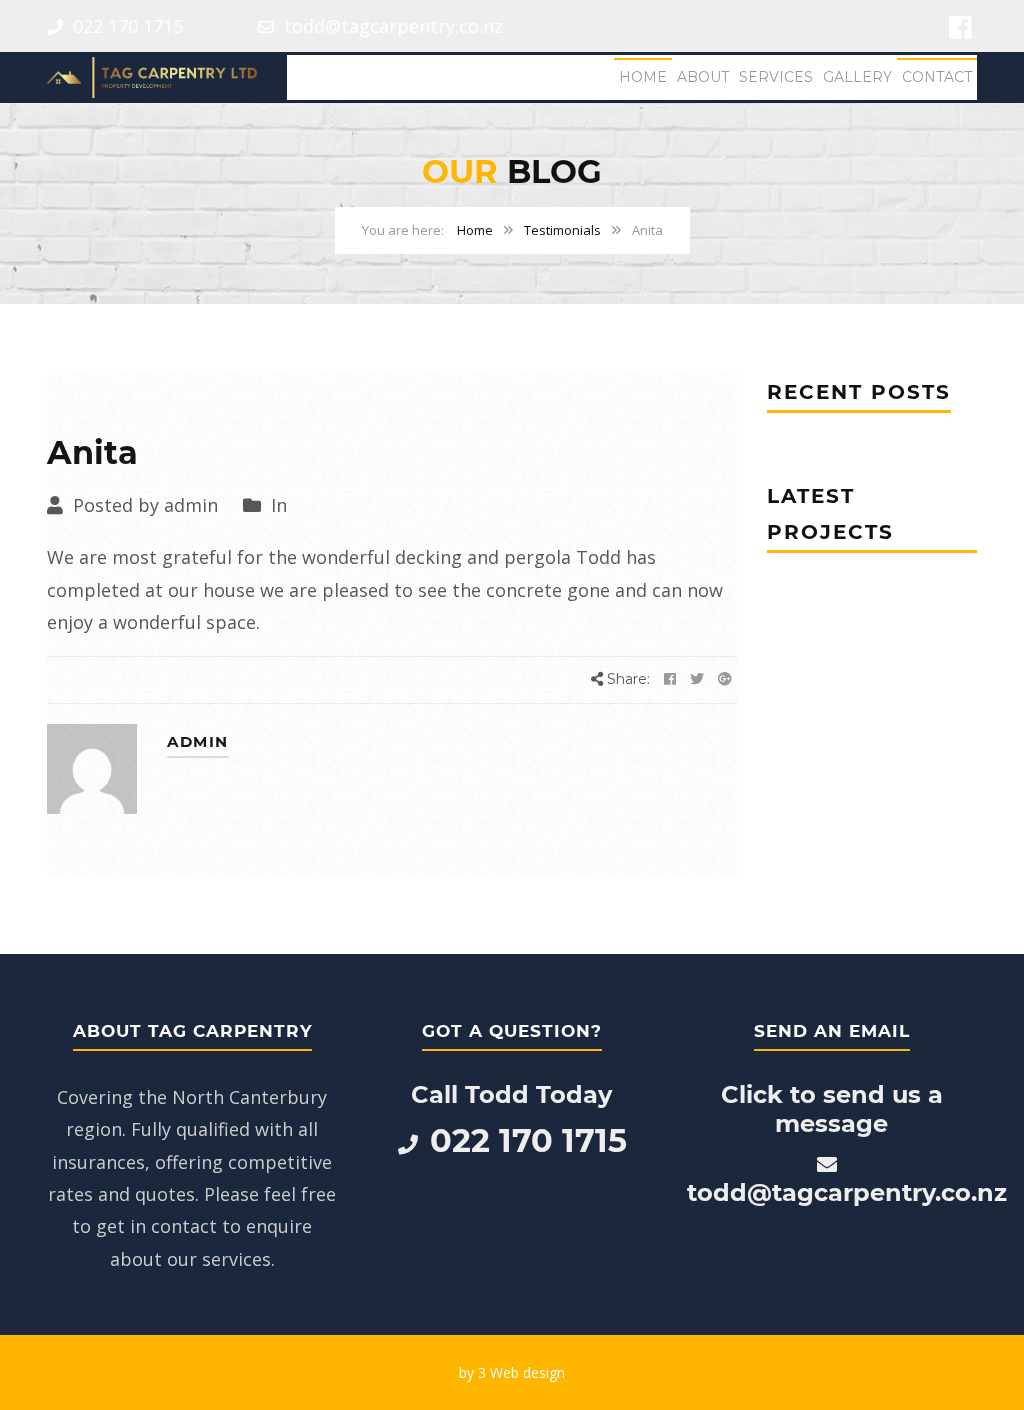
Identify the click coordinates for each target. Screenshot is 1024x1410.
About (703, 77)
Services (776, 77)
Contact (937, 77)
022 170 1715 (125, 26)
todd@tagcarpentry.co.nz (391, 26)
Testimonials (562, 230)
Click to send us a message (832, 1109)
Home (643, 77)
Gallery (857, 77)
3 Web (498, 1372)
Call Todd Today (511, 1094)
